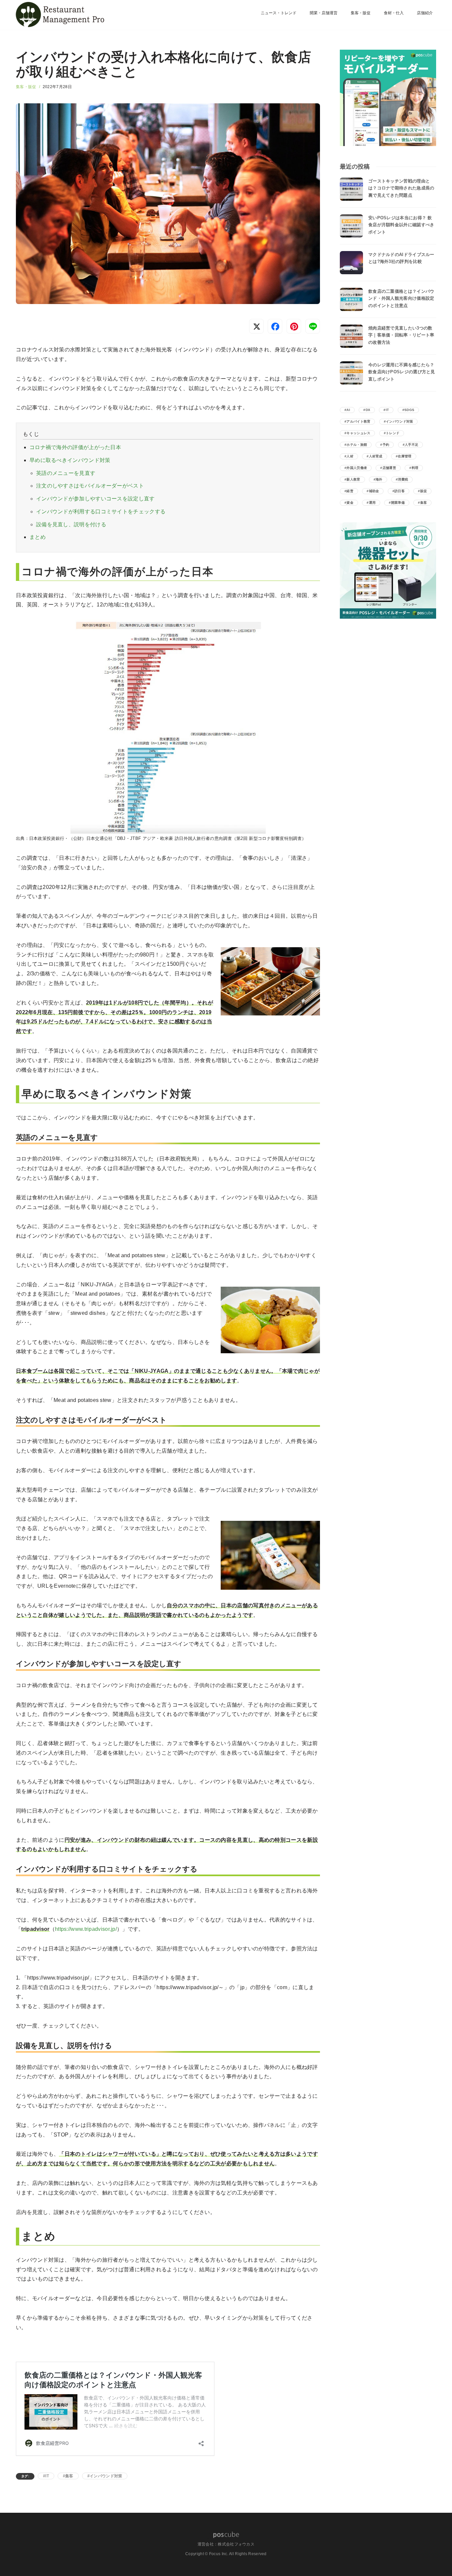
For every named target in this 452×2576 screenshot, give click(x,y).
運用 (372, 503)
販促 (424, 491)
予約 (386, 445)
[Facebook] (275, 326)
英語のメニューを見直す (66, 473)
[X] (256, 326)
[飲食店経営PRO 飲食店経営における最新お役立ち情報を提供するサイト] (59, 15)
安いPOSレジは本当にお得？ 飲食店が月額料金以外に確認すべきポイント (401, 225)
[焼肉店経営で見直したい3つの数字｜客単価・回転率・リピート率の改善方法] (351, 336)
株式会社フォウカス (236, 2544)
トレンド (393, 433)
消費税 (403, 479)
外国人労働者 (357, 468)
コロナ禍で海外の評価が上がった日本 (75, 447)
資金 (350, 503)
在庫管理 (405, 456)
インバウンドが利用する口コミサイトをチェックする (101, 512)
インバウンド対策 (106, 2476)
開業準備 (398, 503)
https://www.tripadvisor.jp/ (86, 1929)
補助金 (374, 491)
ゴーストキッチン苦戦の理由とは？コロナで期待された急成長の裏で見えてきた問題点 (401, 188)
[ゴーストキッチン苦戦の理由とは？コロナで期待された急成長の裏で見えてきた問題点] (351, 189)
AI (348, 410)
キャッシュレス (358, 433)
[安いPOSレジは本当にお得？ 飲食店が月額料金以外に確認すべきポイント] (351, 226)
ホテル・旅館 (357, 445)
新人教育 (353, 479)
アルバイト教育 (358, 421)
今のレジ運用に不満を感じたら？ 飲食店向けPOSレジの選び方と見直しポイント (402, 372)
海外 (379, 479)
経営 (350, 491)
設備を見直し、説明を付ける (71, 524)
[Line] (313, 326)
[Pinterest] (294, 326)
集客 (69, 2476)
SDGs (409, 410)
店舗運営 (389, 468)
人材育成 (376, 456)
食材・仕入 (394, 13)
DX (368, 410)
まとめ (38, 537)
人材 (350, 456)
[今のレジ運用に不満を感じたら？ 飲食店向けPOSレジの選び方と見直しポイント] (351, 373)
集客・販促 (361, 13)
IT (47, 2476)
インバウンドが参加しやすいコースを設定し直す (95, 499)
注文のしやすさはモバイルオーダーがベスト (90, 486)
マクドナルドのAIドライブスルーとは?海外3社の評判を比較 (401, 258)
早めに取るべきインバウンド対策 (70, 460)
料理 (415, 468)
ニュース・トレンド (279, 13)
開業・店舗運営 (324, 13)
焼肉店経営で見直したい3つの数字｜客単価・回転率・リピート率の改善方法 (401, 335)
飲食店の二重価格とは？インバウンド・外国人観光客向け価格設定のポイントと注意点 (401, 298)
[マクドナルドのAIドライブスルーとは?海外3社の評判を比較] (351, 263)
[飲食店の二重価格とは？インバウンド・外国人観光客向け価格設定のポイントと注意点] (351, 299)
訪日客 (400, 491)
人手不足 (411, 445)
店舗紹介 (425, 13)
